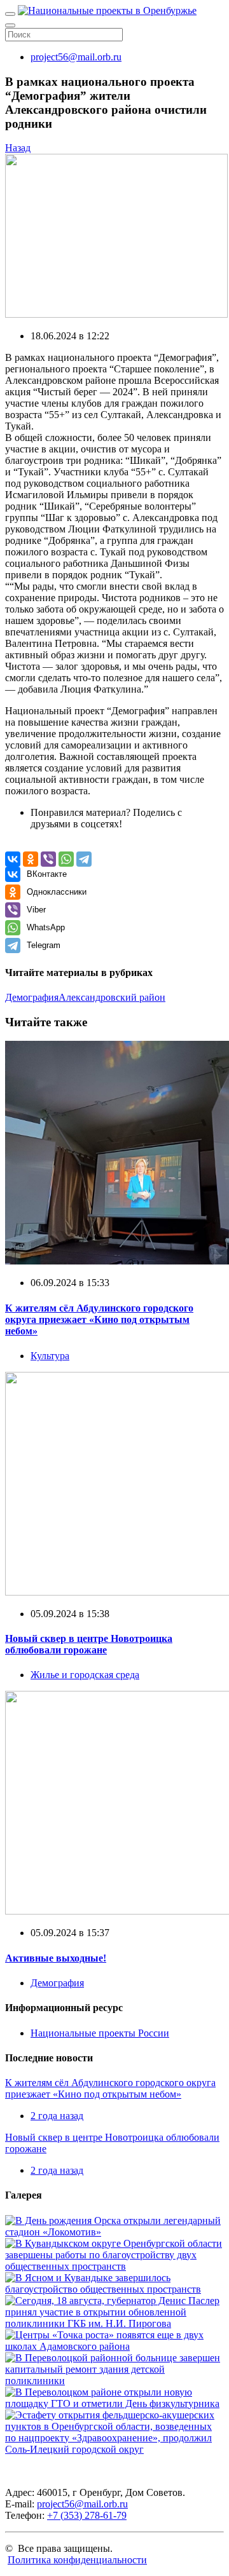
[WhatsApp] (66, 859)
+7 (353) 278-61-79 (87, 2515)
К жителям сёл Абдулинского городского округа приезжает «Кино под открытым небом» (99, 1319)
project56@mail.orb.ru (76, 57)
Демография (32, 997)
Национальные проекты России (100, 2033)
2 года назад (57, 2116)
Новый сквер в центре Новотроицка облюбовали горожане (89, 1644)
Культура (50, 1356)
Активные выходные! (56, 1958)
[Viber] (48, 859)
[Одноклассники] (31, 859)
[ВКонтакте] (13, 859)
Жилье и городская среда (85, 1675)
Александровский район (112, 997)
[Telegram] (84, 859)
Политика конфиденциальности (77, 2560)
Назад (18, 148)
